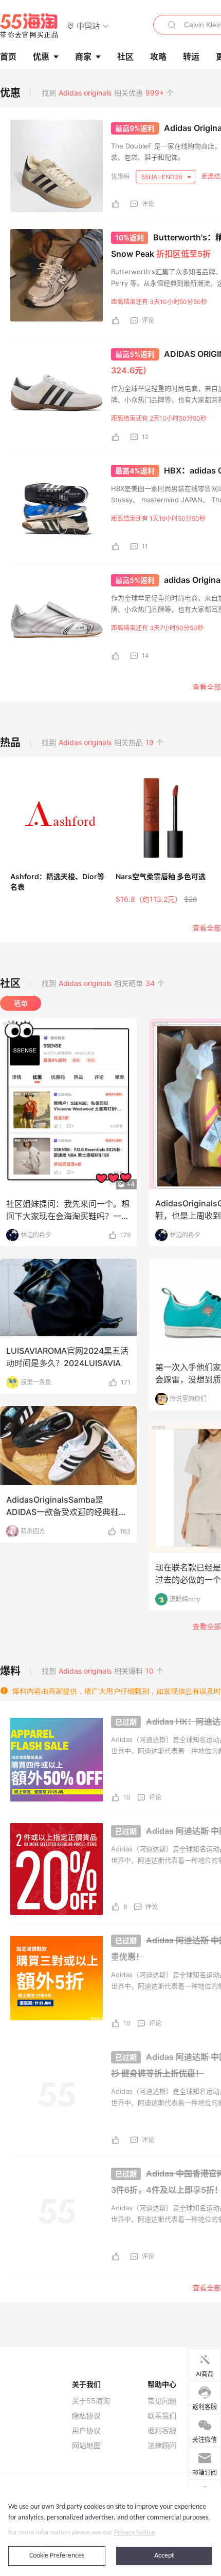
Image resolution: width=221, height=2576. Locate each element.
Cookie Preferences (57, 2556)
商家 (83, 56)
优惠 (41, 56)
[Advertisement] (110, 601)
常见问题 (162, 2401)
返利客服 (162, 2431)
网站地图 (86, 2446)
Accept (164, 2556)
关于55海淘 (91, 2401)
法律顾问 (162, 2446)
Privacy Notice (135, 2533)
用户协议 (86, 2431)
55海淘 (29, 26)
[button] (88, 25)
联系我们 (162, 2416)
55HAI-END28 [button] (162, 177)
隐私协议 (86, 2416)
